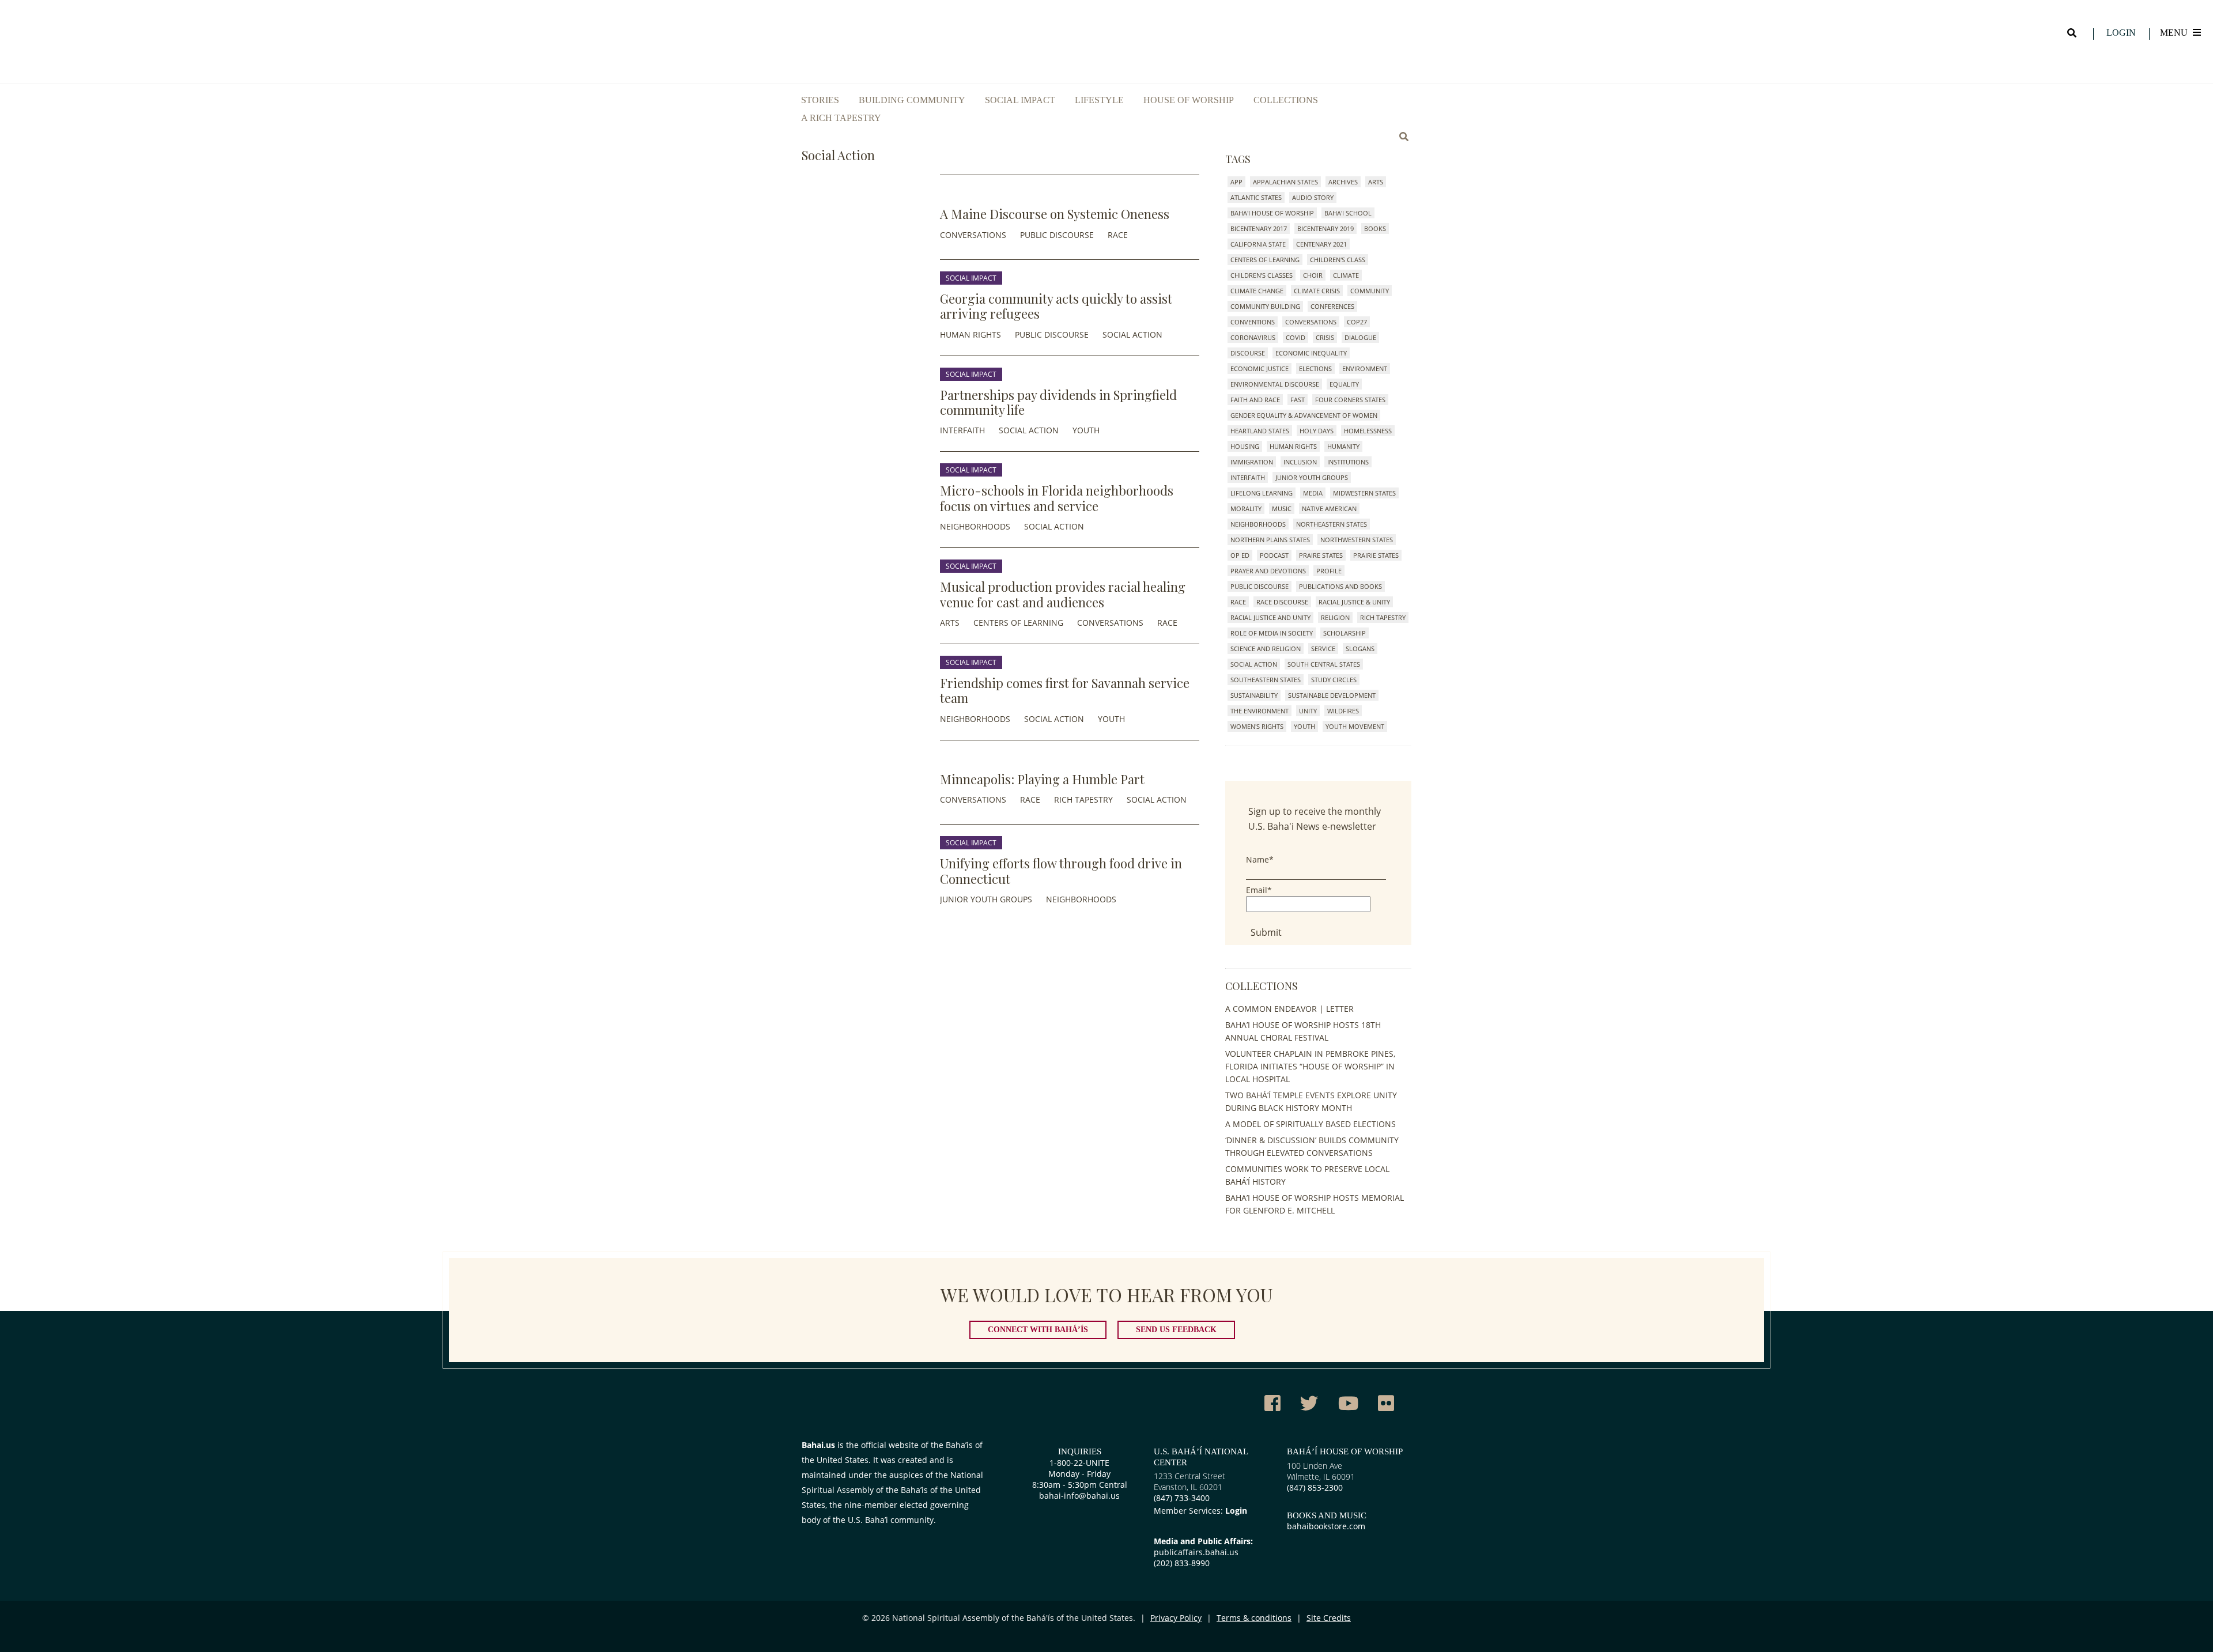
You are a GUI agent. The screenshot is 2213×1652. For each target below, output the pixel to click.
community (1370, 291)
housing (1245, 446)
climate (1346, 275)
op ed (1240, 555)
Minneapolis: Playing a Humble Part (1042, 779)
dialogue (1360, 337)
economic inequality (1311, 353)
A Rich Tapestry (841, 118)
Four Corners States (1350, 400)
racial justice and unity (1270, 617)
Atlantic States (1256, 197)
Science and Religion (1266, 649)
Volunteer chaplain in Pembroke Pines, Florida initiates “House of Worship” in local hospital (1310, 1066)
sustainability (1254, 695)
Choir (1313, 275)
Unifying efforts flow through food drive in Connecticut (1061, 871)
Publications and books (1340, 586)
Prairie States (1376, 555)
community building (1265, 306)
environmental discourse (1275, 384)
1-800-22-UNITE (1079, 1463)
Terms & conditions (1254, 1618)
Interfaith (962, 430)
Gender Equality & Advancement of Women (1304, 415)
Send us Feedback (1176, 1330)
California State (1258, 244)
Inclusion (1300, 462)
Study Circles (1334, 680)
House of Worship (1189, 100)
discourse (1248, 353)
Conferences (1332, 306)
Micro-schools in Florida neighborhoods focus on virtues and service (1057, 498)
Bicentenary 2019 (1325, 228)
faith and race (1255, 400)
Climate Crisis (1317, 291)
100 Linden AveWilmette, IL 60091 (1321, 1471)
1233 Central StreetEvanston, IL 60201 (1189, 1481)
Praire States (1321, 555)
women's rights (1257, 726)
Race (1118, 235)
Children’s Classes (1262, 275)
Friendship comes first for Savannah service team (1065, 690)
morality (1246, 509)
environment (1365, 368)
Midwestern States (1364, 493)
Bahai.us (818, 1445)
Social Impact (1020, 100)
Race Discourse (1282, 602)
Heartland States (1260, 431)
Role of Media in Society (1272, 633)
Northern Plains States (1270, 540)
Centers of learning (1018, 623)
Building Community (912, 100)
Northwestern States (1357, 540)
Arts (950, 623)
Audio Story (1313, 197)
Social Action (1132, 334)
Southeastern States (1266, 680)
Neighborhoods (975, 526)
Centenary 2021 (1321, 244)
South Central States (1324, 664)
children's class (1338, 260)
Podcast (1274, 555)
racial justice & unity (1354, 602)
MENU (2175, 33)
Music (1282, 509)
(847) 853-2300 (1315, 1487)
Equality (1344, 384)
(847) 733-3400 (1182, 1498)
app (1236, 182)
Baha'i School (1348, 213)
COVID (1296, 337)
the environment (1260, 711)
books (1375, 228)
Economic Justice (1260, 368)
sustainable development (1332, 695)
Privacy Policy (1176, 1618)
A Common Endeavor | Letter (1289, 1009)
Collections (1286, 100)
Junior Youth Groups (986, 899)
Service (1323, 649)
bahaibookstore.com (1326, 1526)
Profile (1329, 571)
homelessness (1368, 431)
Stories (820, 100)
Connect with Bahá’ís (1038, 1330)
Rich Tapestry (1083, 799)
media (1313, 493)
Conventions (1253, 322)
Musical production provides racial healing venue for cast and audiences (1063, 594)
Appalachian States (1285, 182)
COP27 (1357, 322)
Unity (1308, 711)
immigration (1252, 462)
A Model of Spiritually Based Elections (1311, 1124)
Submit (1266, 932)
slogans (1360, 649)
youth (1086, 430)
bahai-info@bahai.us (1079, 1496)
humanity (1343, 446)
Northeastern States (1332, 524)
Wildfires (1343, 711)
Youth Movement (1355, 726)
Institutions (1348, 462)
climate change (1257, 291)
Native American (1329, 509)
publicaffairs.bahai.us (1196, 1552)
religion (1335, 617)
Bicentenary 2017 (1259, 228)
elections (1315, 368)
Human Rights (970, 334)
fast (1298, 400)
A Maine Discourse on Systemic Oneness (1055, 214)
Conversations (973, 235)
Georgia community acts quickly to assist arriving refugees (1056, 306)
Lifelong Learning (1262, 493)
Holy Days (1317, 431)
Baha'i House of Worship (1272, 213)
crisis (1325, 337)
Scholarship (1345, 633)
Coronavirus (1253, 337)
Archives (1343, 182)
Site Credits (1329, 1618)
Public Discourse (1057, 235)
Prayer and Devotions (1268, 571)
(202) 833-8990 (1182, 1563)
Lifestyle (1099, 100)
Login (2121, 33)
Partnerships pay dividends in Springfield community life (1058, 402)
